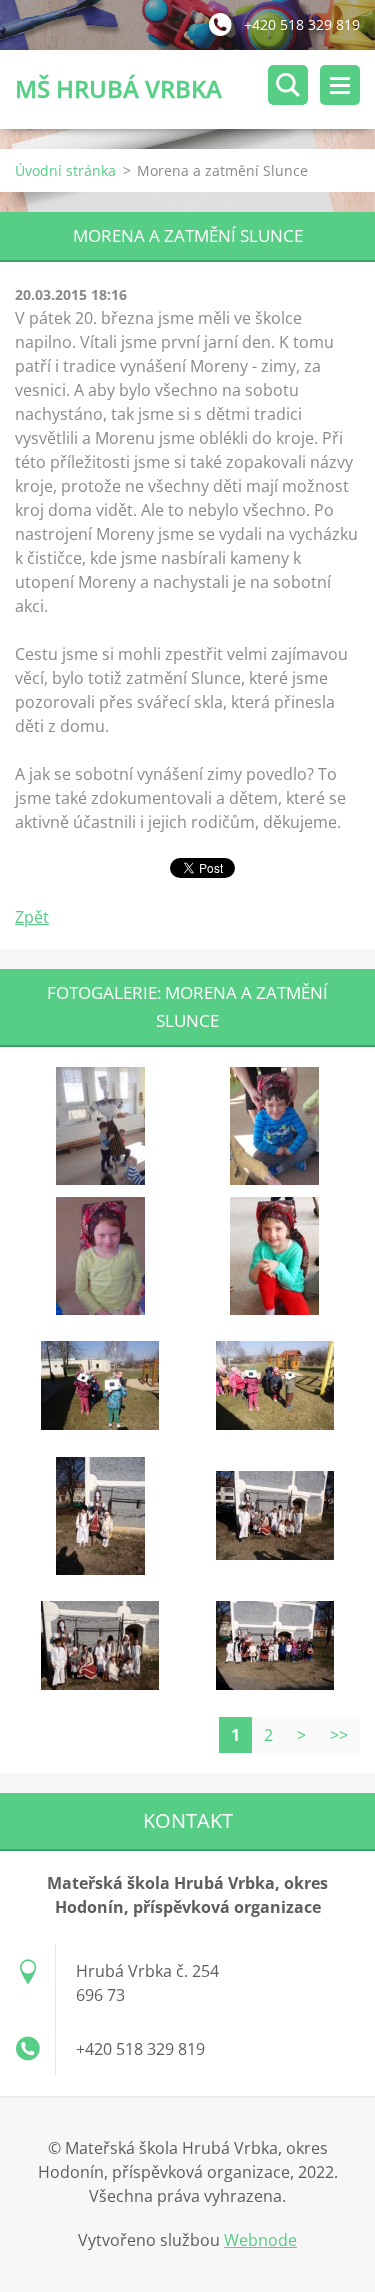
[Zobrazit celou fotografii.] (100, 1126)
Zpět (32, 917)
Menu (340, 85)
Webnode (260, 2240)
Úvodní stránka (65, 170)
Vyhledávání (288, 85)
